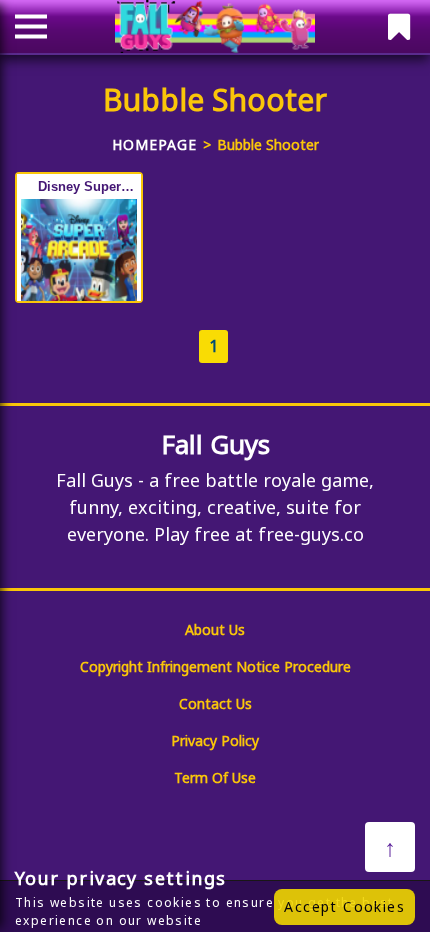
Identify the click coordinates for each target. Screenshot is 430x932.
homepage (154, 144)
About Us (215, 629)
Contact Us (215, 703)
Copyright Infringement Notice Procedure (215, 666)
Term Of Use (215, 777)
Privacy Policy (215, 740)
